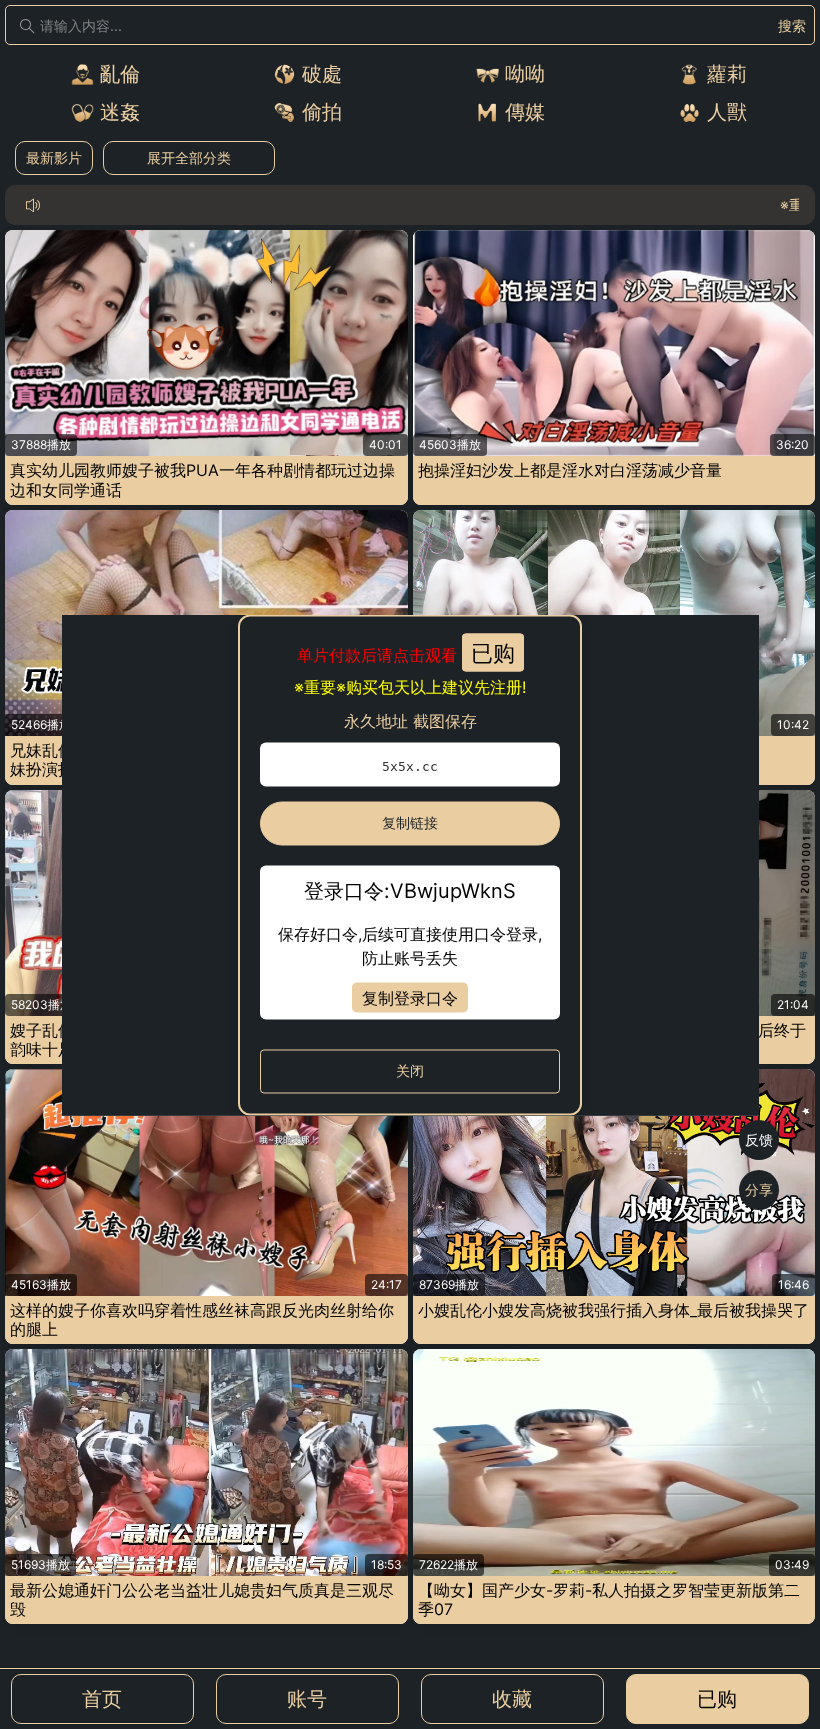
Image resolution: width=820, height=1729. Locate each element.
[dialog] (410, 864)
